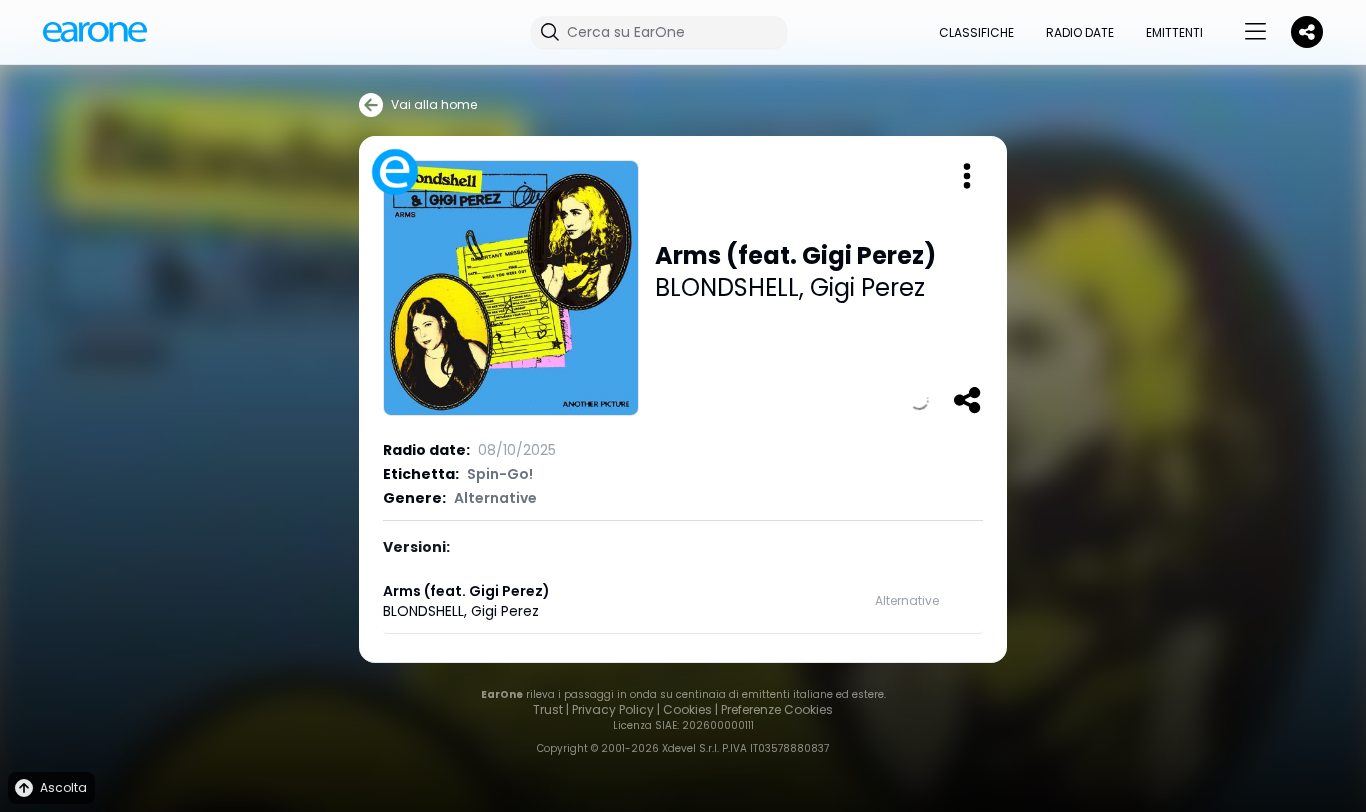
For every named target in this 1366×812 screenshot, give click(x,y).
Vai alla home (434, 104)
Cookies (687, 709)
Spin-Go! (500, 474)
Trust (548, 709)
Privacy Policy (613, 709)
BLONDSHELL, (732, 287)
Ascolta (63, 787)
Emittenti (1174, 32)
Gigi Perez (867, 287)
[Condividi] (967, 400)
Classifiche (976, 32)
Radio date (1080, 32)
